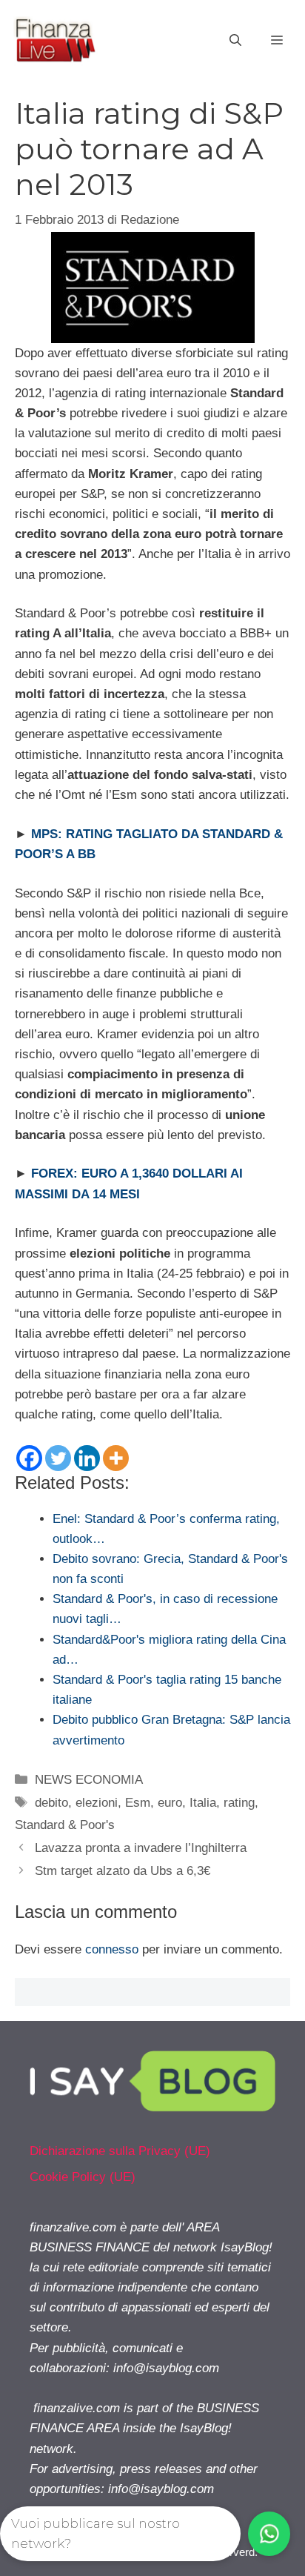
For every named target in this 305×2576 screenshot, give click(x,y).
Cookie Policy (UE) (83, 2177)
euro (170, 1803)
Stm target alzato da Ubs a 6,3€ (123, 1871)
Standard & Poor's (65, 1825)
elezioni (97, 1803)
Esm (138, 1803)
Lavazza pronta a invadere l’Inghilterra (141, 1848)
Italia (203, 1803)
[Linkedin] (87, 1458)
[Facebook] (29, 1458)
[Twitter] (58, 1458)
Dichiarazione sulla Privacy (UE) (120, 2151)
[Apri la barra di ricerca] (235, 41)
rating (239, 1803)
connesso (112, 1949)
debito (51, 1803)
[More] (116, 1458)
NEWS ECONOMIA (89, 1780)
